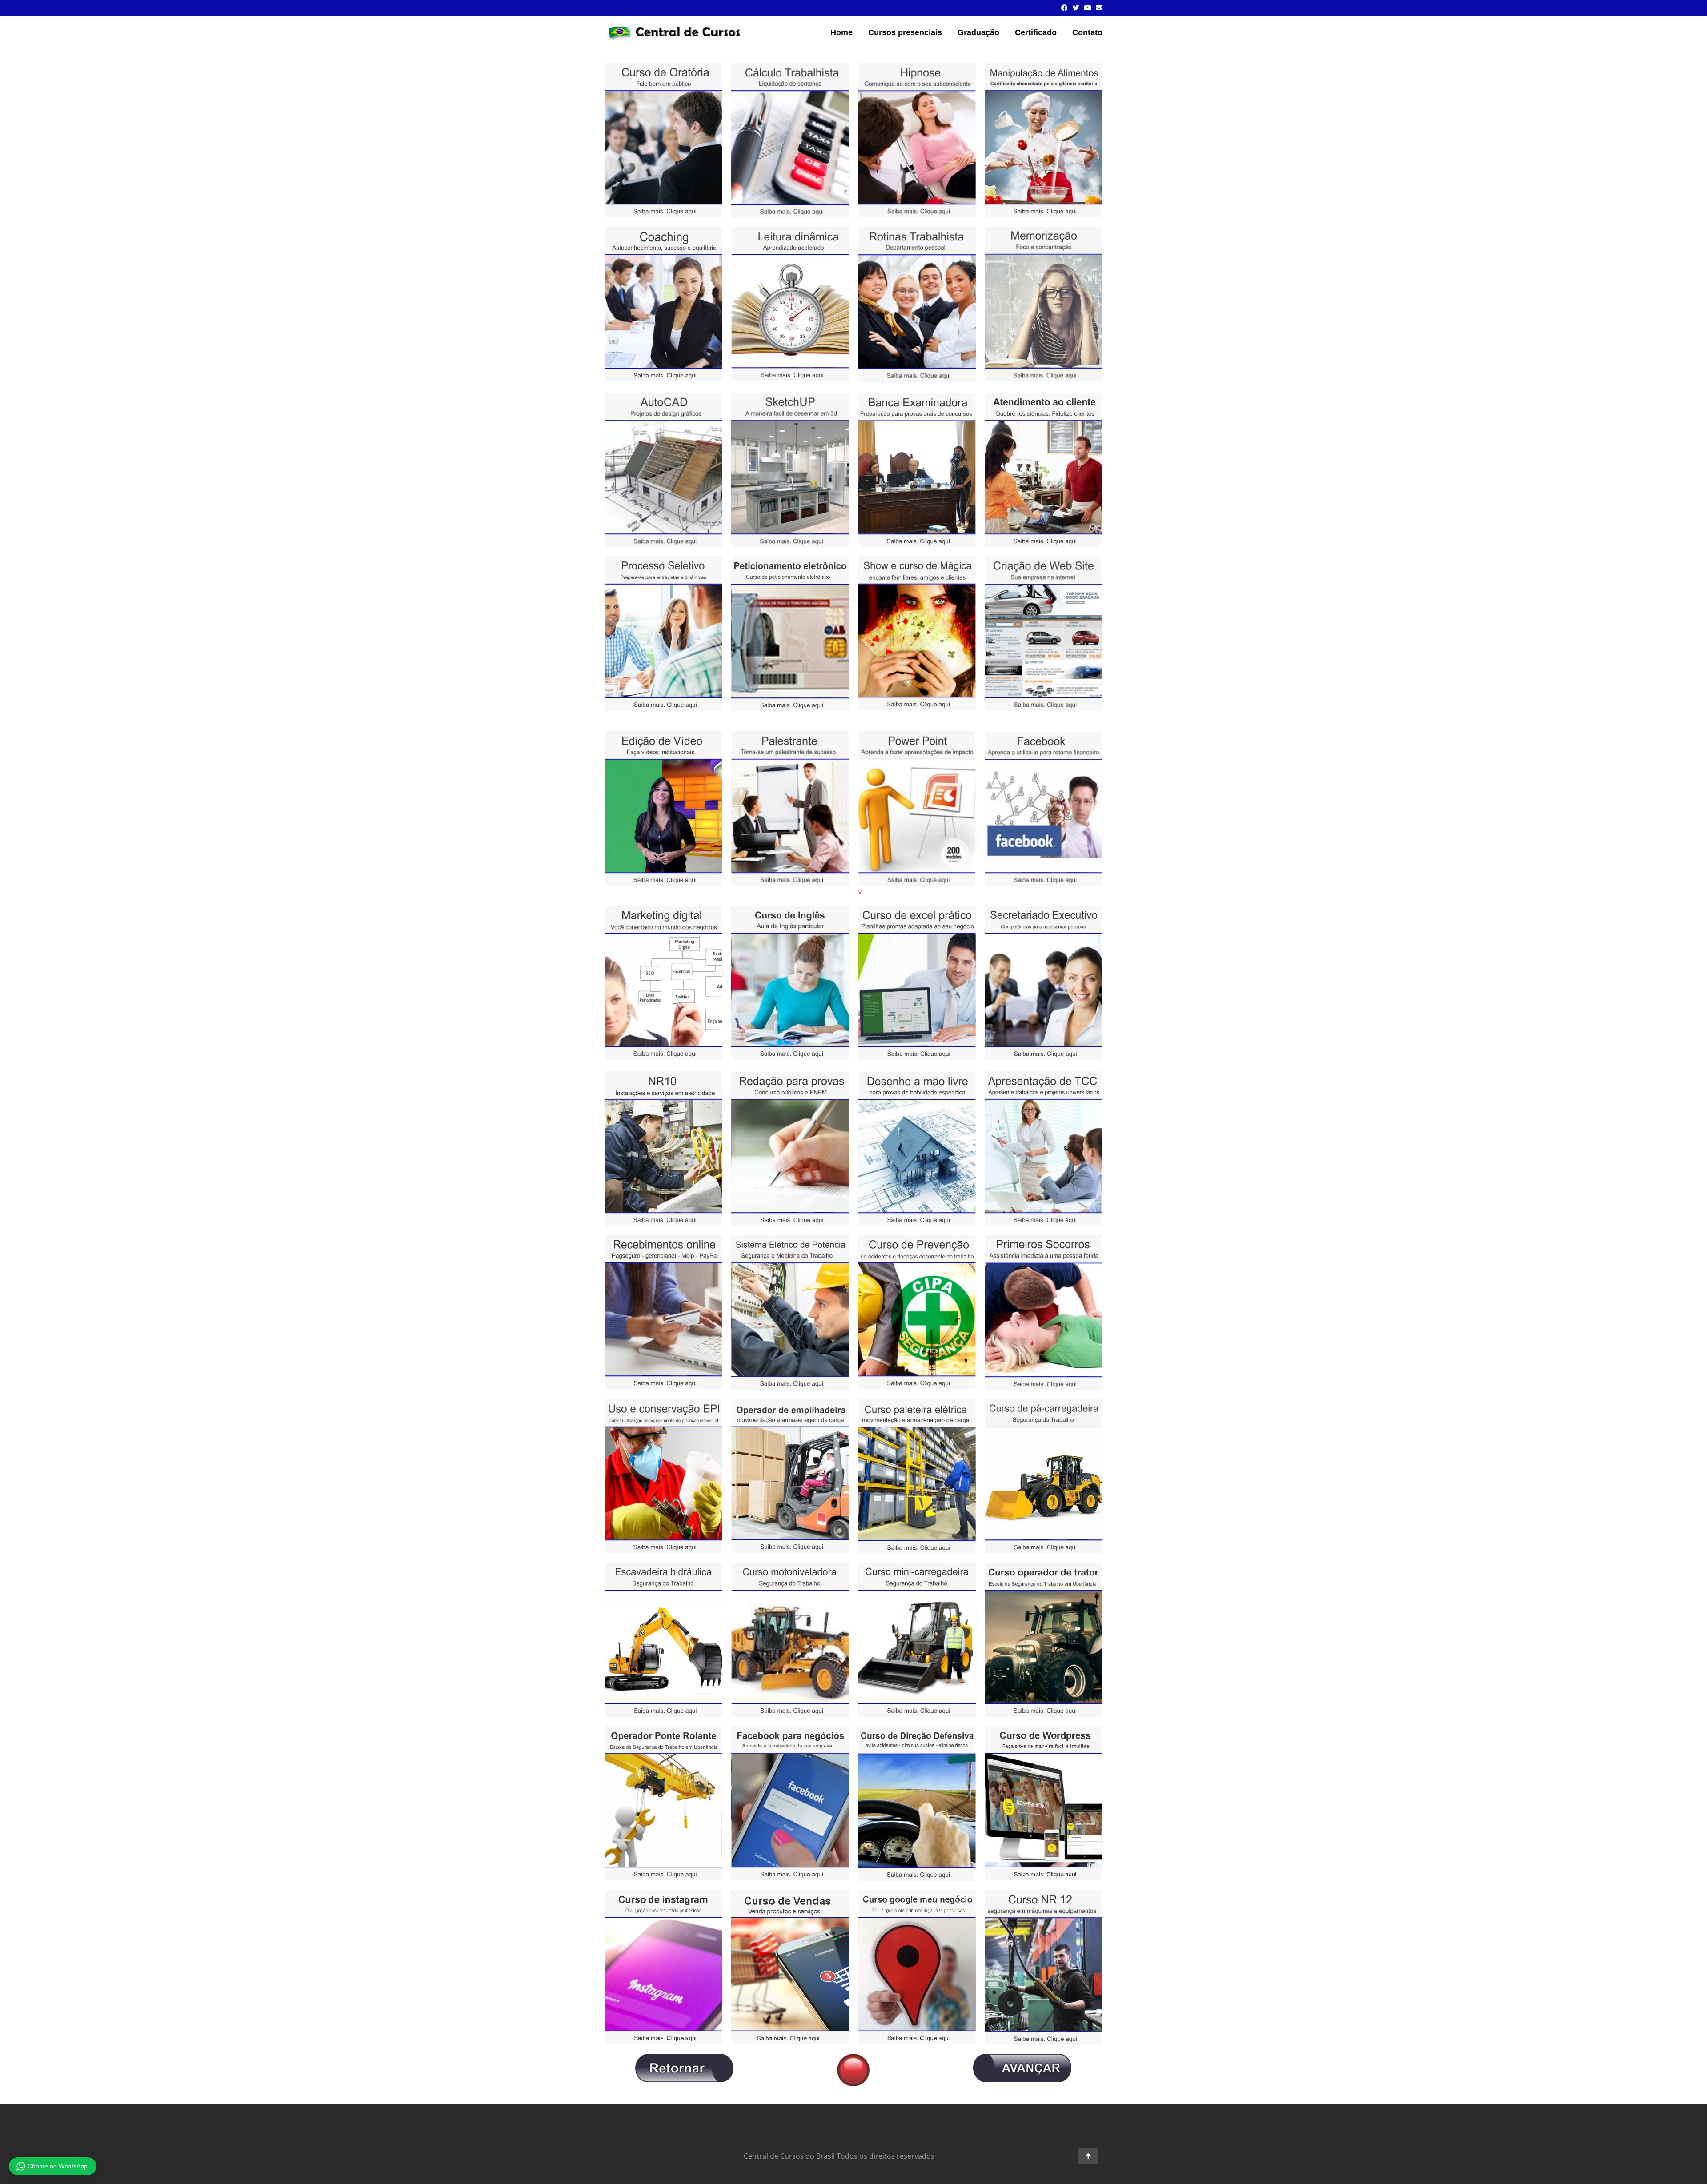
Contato (1087, 32)
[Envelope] (1099, 8)
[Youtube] (1088, 8)
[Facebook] (1064, 8)
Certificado (1036, 32)
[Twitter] (1076, 8)
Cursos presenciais (905, 32)
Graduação (978, 32)
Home (841, 32)
